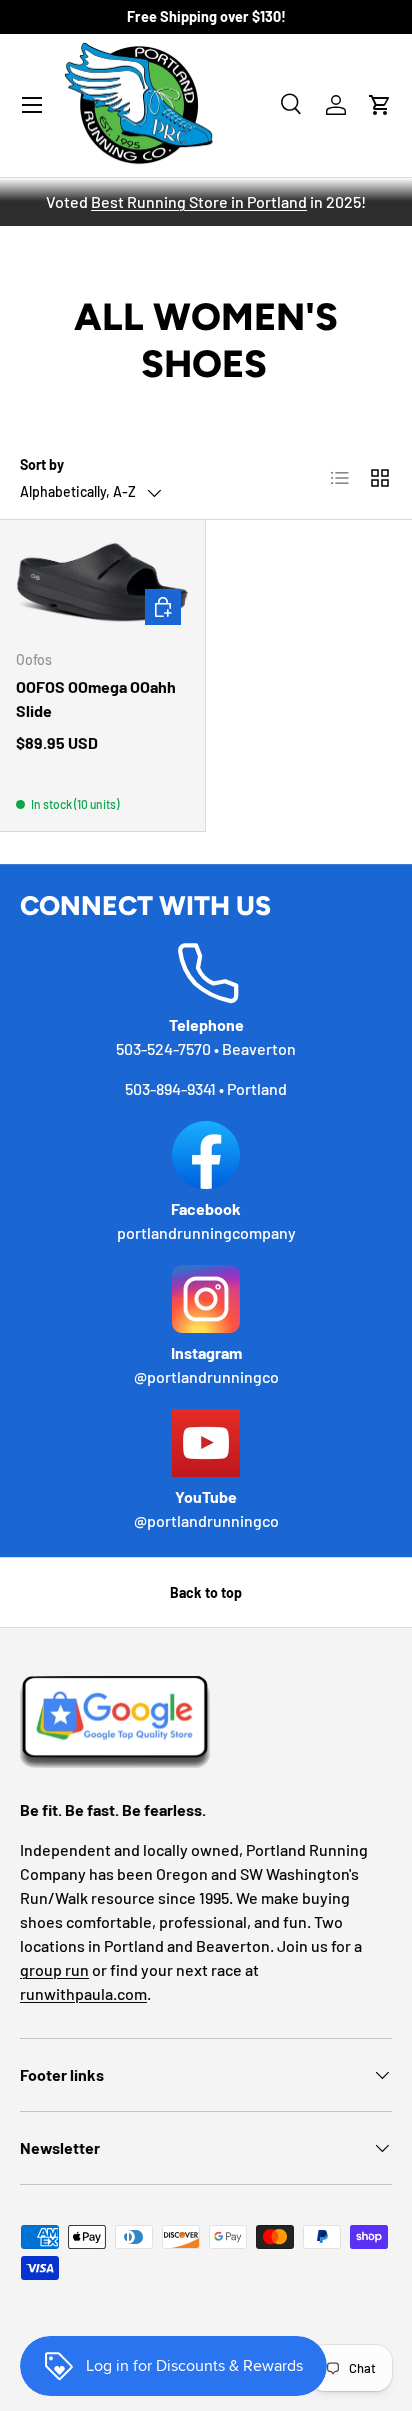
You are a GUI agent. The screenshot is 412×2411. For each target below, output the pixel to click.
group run (54, 1969)
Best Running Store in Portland (199, 201)
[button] (380, 105)
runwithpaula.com (83, 1993)
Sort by (42, 464)
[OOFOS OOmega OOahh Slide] (102, 585)
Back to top (206, 1592)
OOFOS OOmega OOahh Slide (96, 698)
